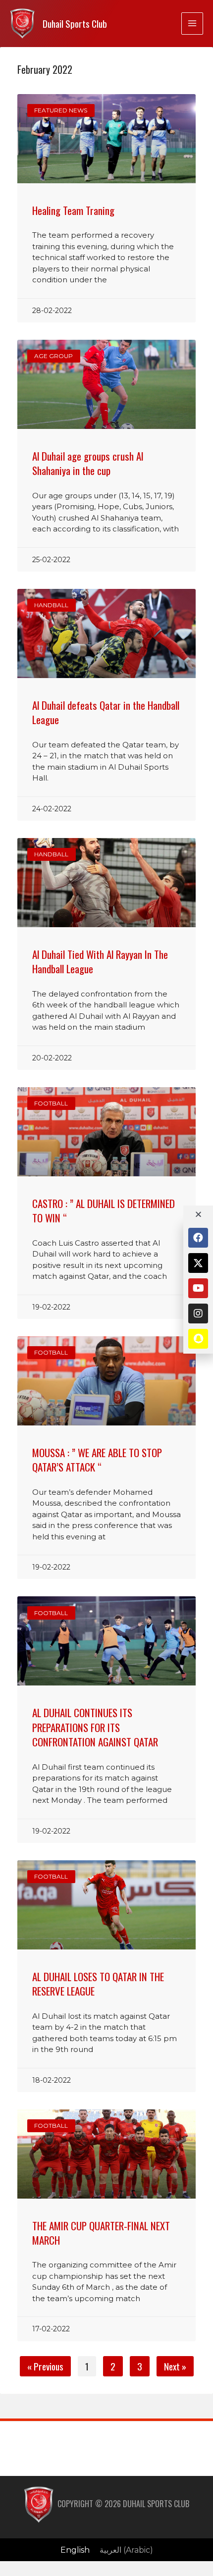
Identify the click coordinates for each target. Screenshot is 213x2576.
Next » (175, 2366)
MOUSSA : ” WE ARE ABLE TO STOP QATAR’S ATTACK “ (97, 1460)
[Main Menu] (192, 23)
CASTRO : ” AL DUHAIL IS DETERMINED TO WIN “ (104, 1210)
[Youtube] (198, 1288)
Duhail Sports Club (75, 24)
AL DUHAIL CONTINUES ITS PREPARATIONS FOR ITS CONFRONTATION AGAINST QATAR (95, 1727)
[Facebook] (198, 1238)
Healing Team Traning (73, 210)
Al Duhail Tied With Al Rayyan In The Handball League (100, 961)
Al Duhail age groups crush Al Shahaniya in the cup (88, 463)
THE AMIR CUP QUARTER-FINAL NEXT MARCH (101, 2233)
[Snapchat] (198, 1339)
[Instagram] (198, 1314)
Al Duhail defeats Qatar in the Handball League (106, 712)
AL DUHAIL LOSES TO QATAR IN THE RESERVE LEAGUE (98, 1984)
